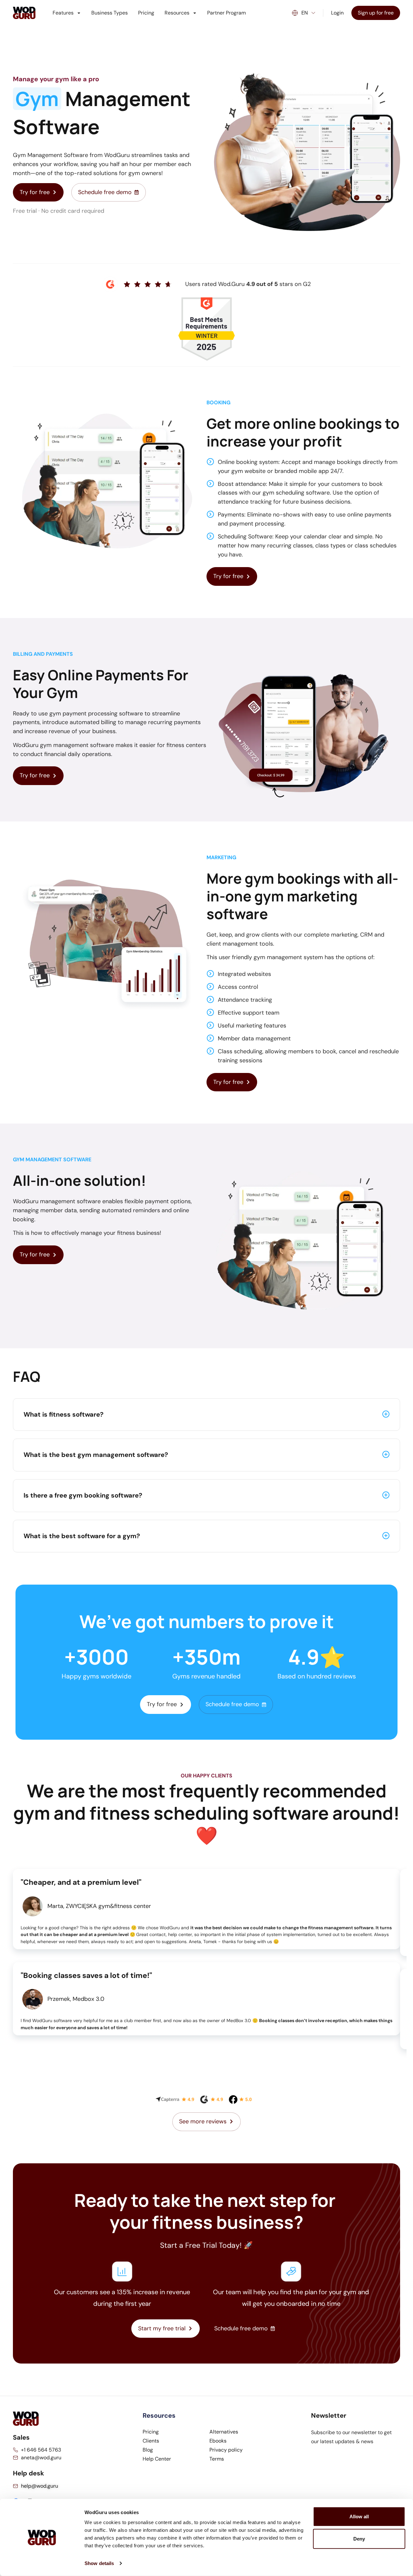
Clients (151, 2441)
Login (337, 13)
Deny (359, 2539)
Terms (217, 2459)
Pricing (146, 13)
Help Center (157, 2459)
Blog (148, 2450)
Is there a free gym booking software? (83, 1495)
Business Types (110, 13)
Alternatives (224, 2432)
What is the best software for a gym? (82, 1536)
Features (63, 13)
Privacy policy (226, 2450)
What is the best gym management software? (96, 1455)
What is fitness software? (64, 1414)
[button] (206, 1415)
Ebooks (218, 2441)
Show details (99, 2563)
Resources (177, 13)
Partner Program (227, 13)
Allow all (359, 2517)
